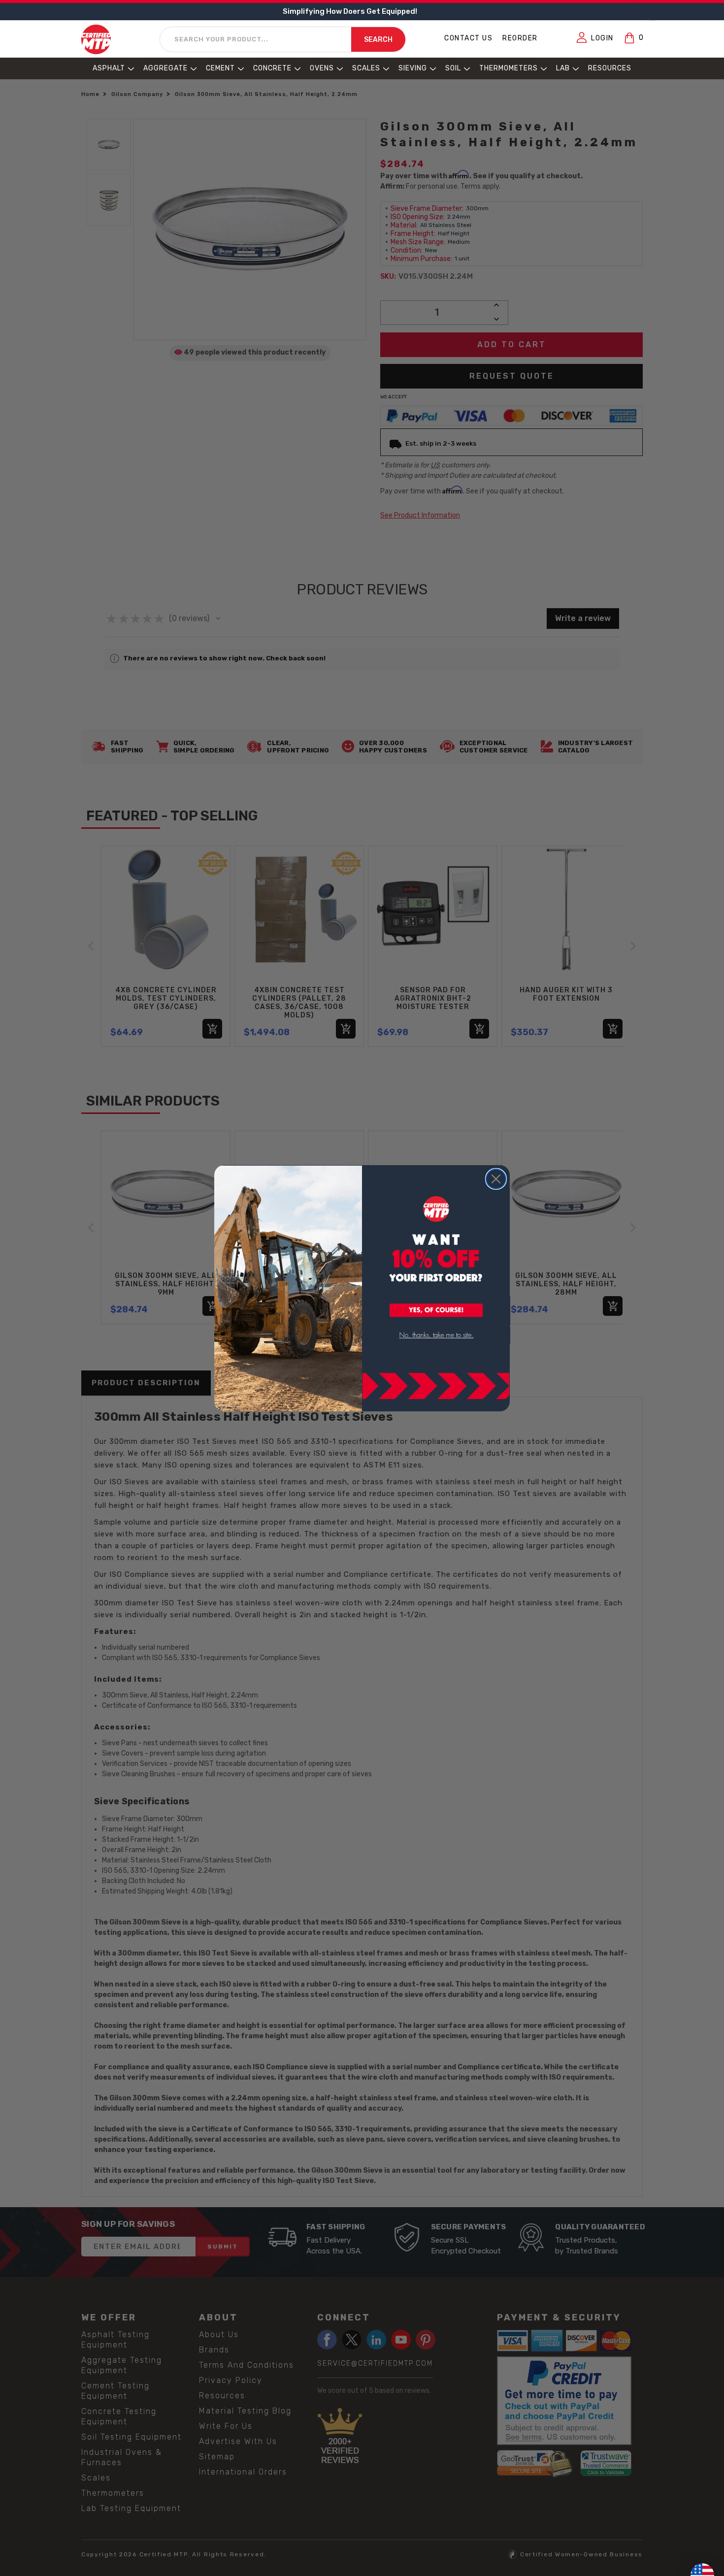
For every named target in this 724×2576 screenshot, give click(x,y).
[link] (436, 1335)
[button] (436, 1311)
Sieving (413, 68)
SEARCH (378, 40)
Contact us (468, 38)
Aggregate (165, 68)
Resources (610, 68)
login (602, 38)
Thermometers (509, 68)
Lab (563, 68)
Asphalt (109, 68)
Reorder (520, 38)
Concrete (272, 68)
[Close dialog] (496, 1179)
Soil (453, 68)
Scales (366, 68)
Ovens (322, 68)
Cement (220, 68)
